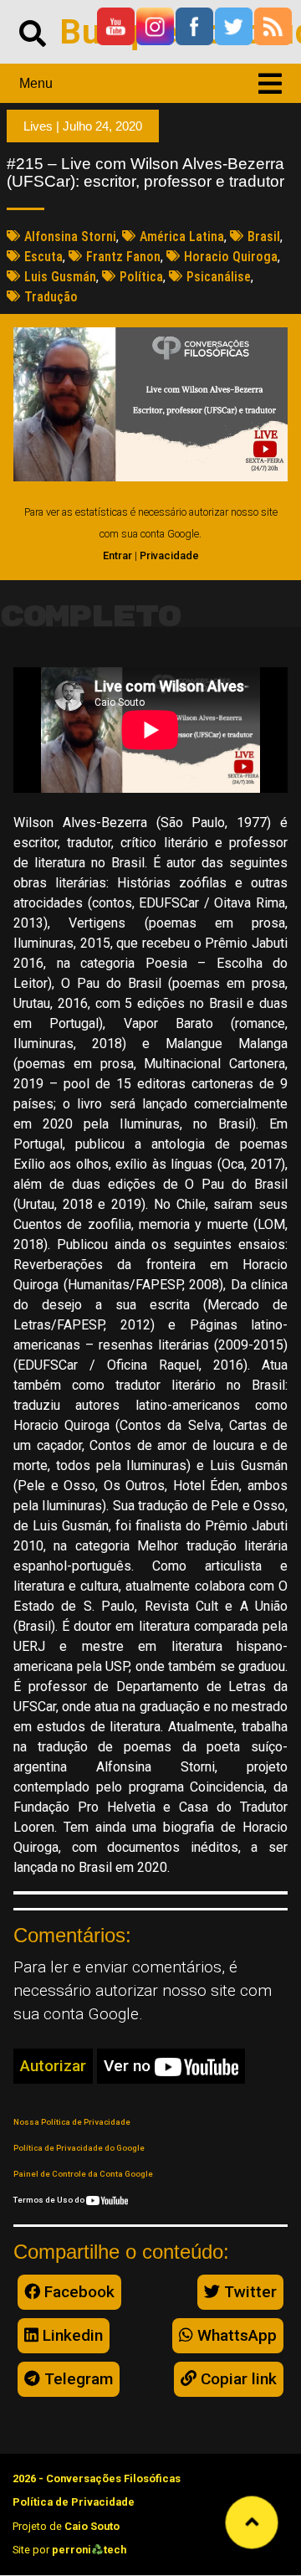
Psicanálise (219, 277)
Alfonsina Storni (70, 237)
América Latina (182, 237)
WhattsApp (235, 2335)
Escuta (43, 257)
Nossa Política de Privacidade (72, 2122)
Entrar (117, 555)
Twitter (248, 2292)
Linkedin (71, 2335)
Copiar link (237, 2379)
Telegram (77, 2379)
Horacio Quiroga (231, 257)
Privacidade (169, 555)
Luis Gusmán (60, 277)
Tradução (51, 297)
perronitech (89, 2550)
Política (141, 277)
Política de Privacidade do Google (79, 2148)
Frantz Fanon (123, 257)
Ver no (129, 2066)
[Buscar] (33, 32)
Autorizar (53, 2066)
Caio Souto (92, 2526)
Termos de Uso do (50, 2200)
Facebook (77, 2292)
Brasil (264, 237)
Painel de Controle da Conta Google (83, 2174)
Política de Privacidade (74, 2502)
